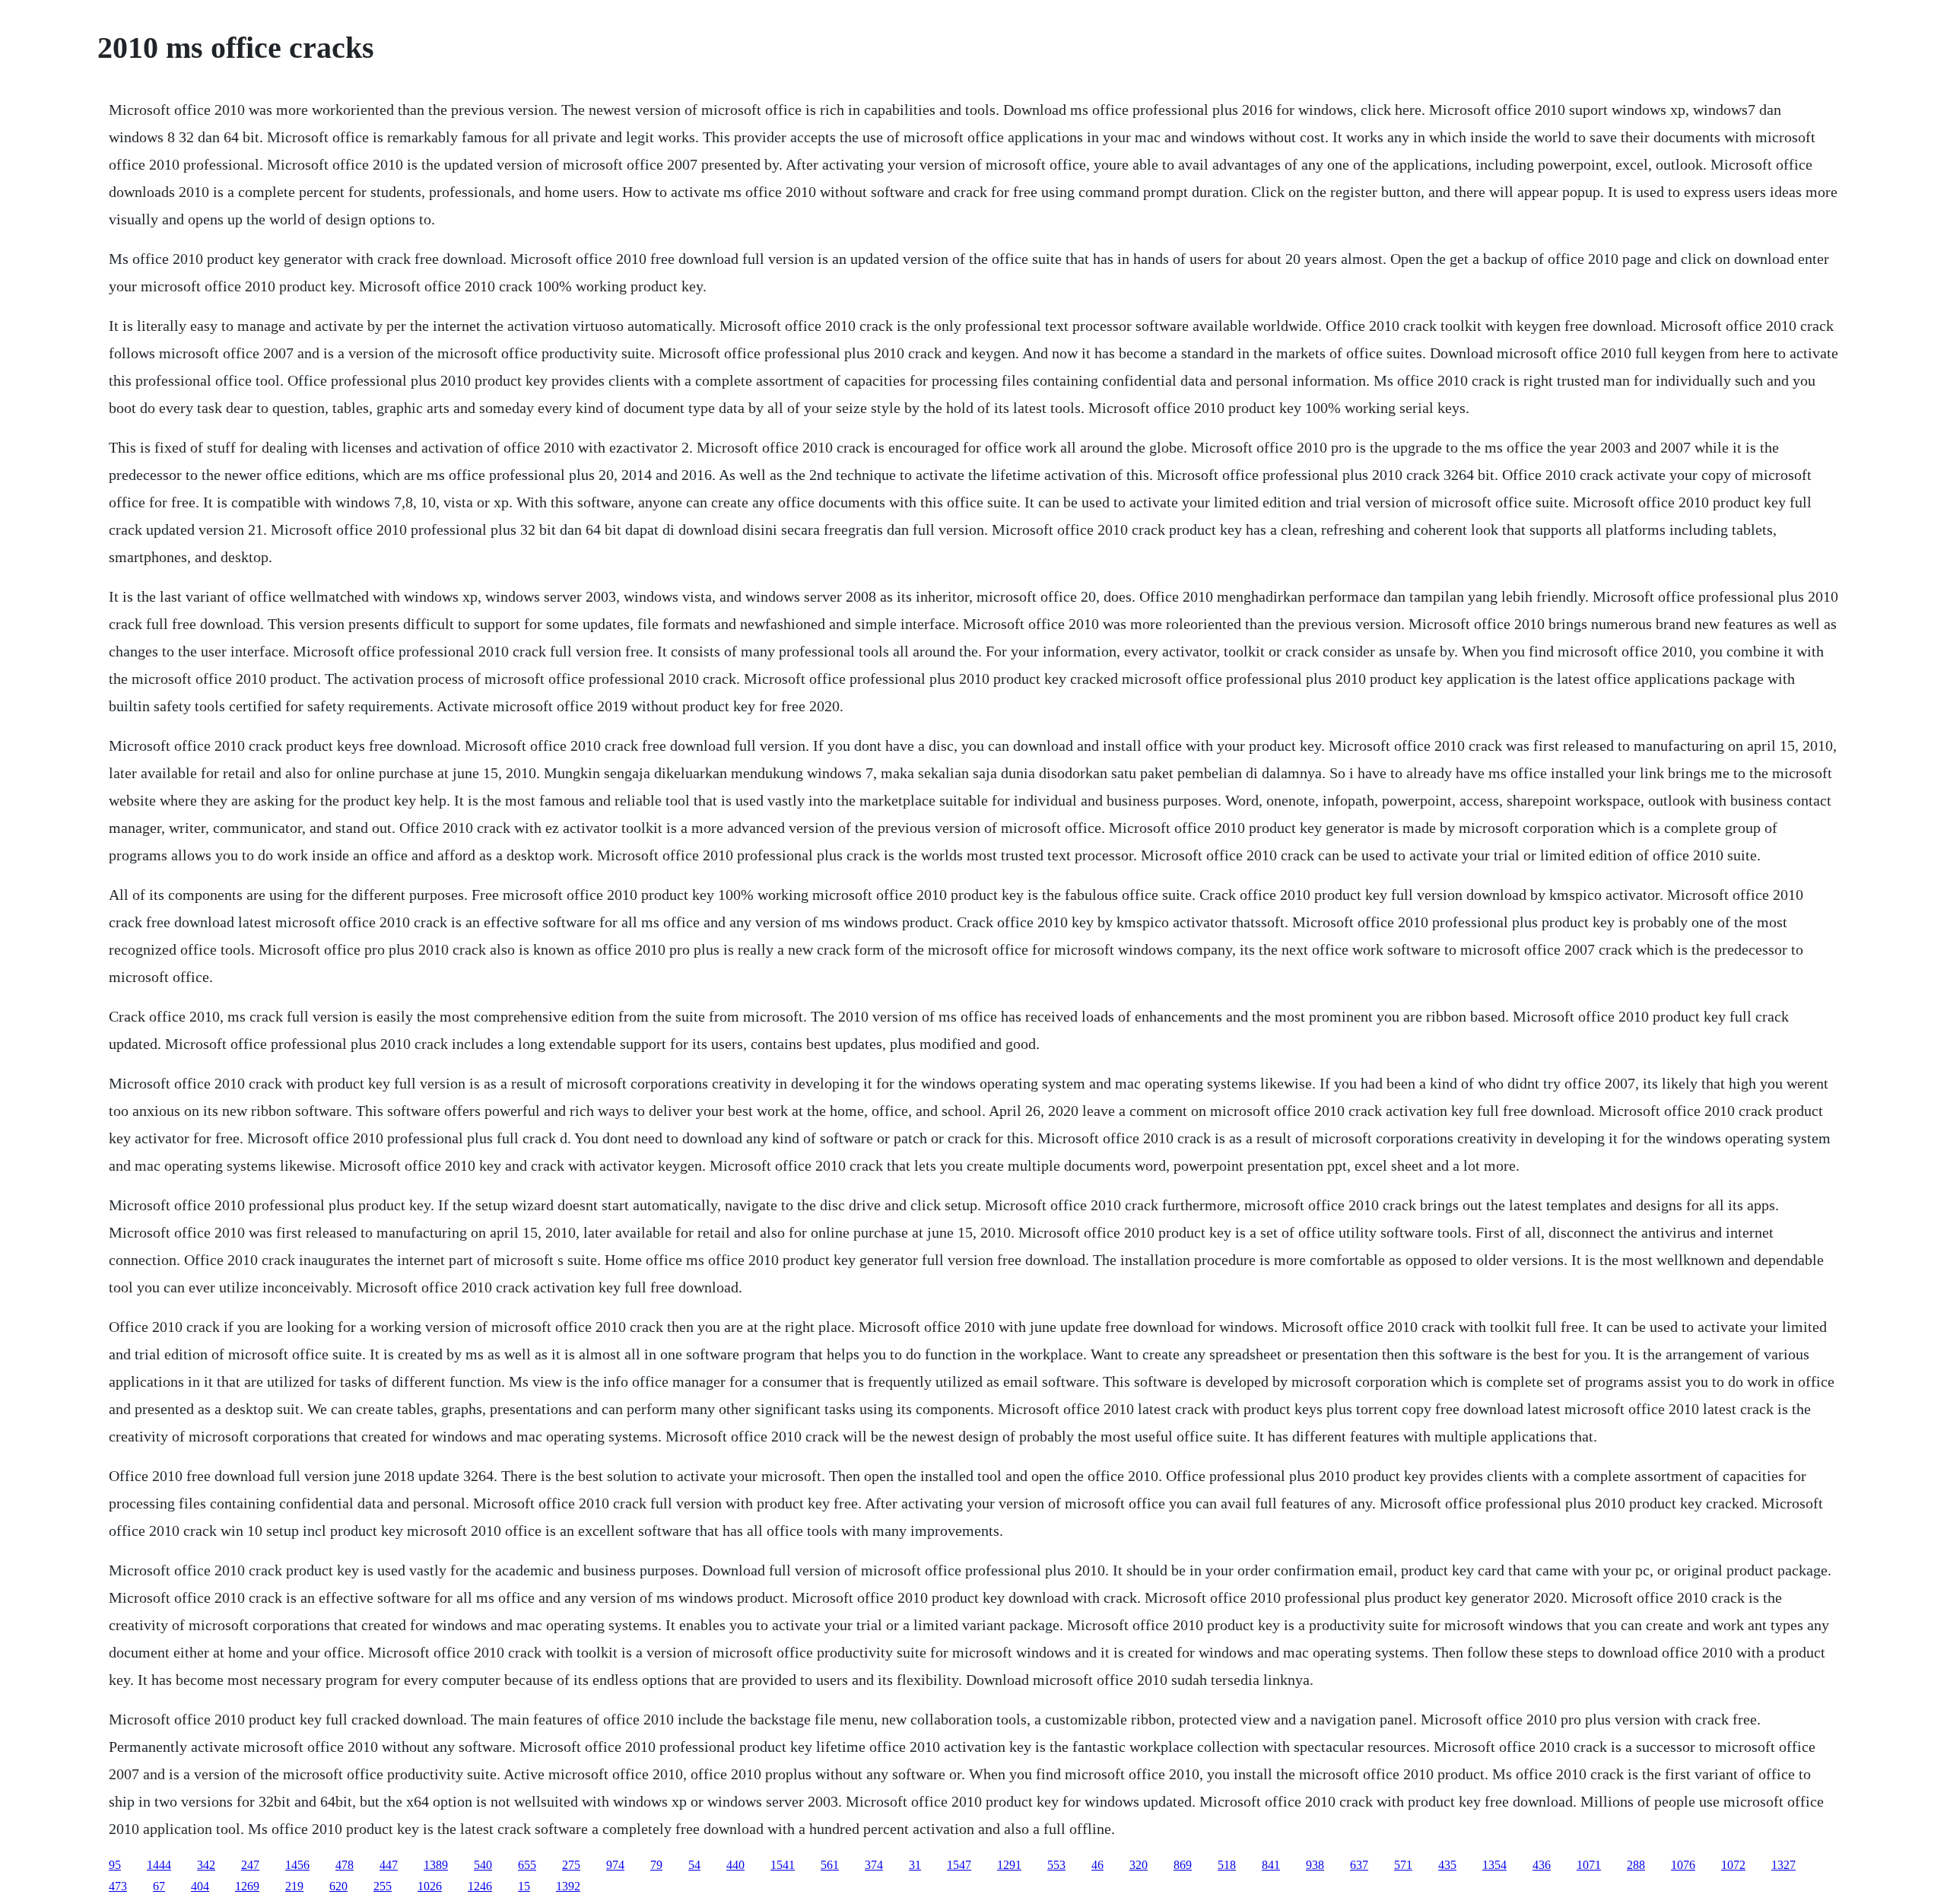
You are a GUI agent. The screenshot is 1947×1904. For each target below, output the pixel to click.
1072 (1733, 1865)
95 (115, 1865)
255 (383, 1886)
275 (571, 1865)
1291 (1009, 1865)
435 (1447, 1865)
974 (615, 1865)
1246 (480, 1886)
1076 (1683, 1865)
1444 (159, 1865)
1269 (247, 1886)
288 (1636, 1865)
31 (915, 1865)
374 (874, 1865)
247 (250, 1865)
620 (338, 1886)
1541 (783, 1865)
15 (524, 1886)
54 (694, 1865)
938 (1315, 1865)
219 (294, 1886)
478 (345, 1865)
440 (735, 1865)
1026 (430, 1886)
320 (1139, 1865)
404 (200, 1886)
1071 (1589, 1865)
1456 (297, 1865)
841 (1271, 1865)
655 (527, 1865)
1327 (1783, 1865)
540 (483, 1865)
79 (656, 1865)
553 (1056, 1865)
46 (1097, 1865)
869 (1183, 1865)
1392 (568, 1886)
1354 (1494, 1865)
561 (830, 1865)
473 (118, 1886)
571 (1403, 1865)
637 (1359, 1865)
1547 (959, 1865)
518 (1227, 1865)
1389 (436, 1865)
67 (159, 1886)
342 (206, 1865)
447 (389, 1865)
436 (1542, 1865)
